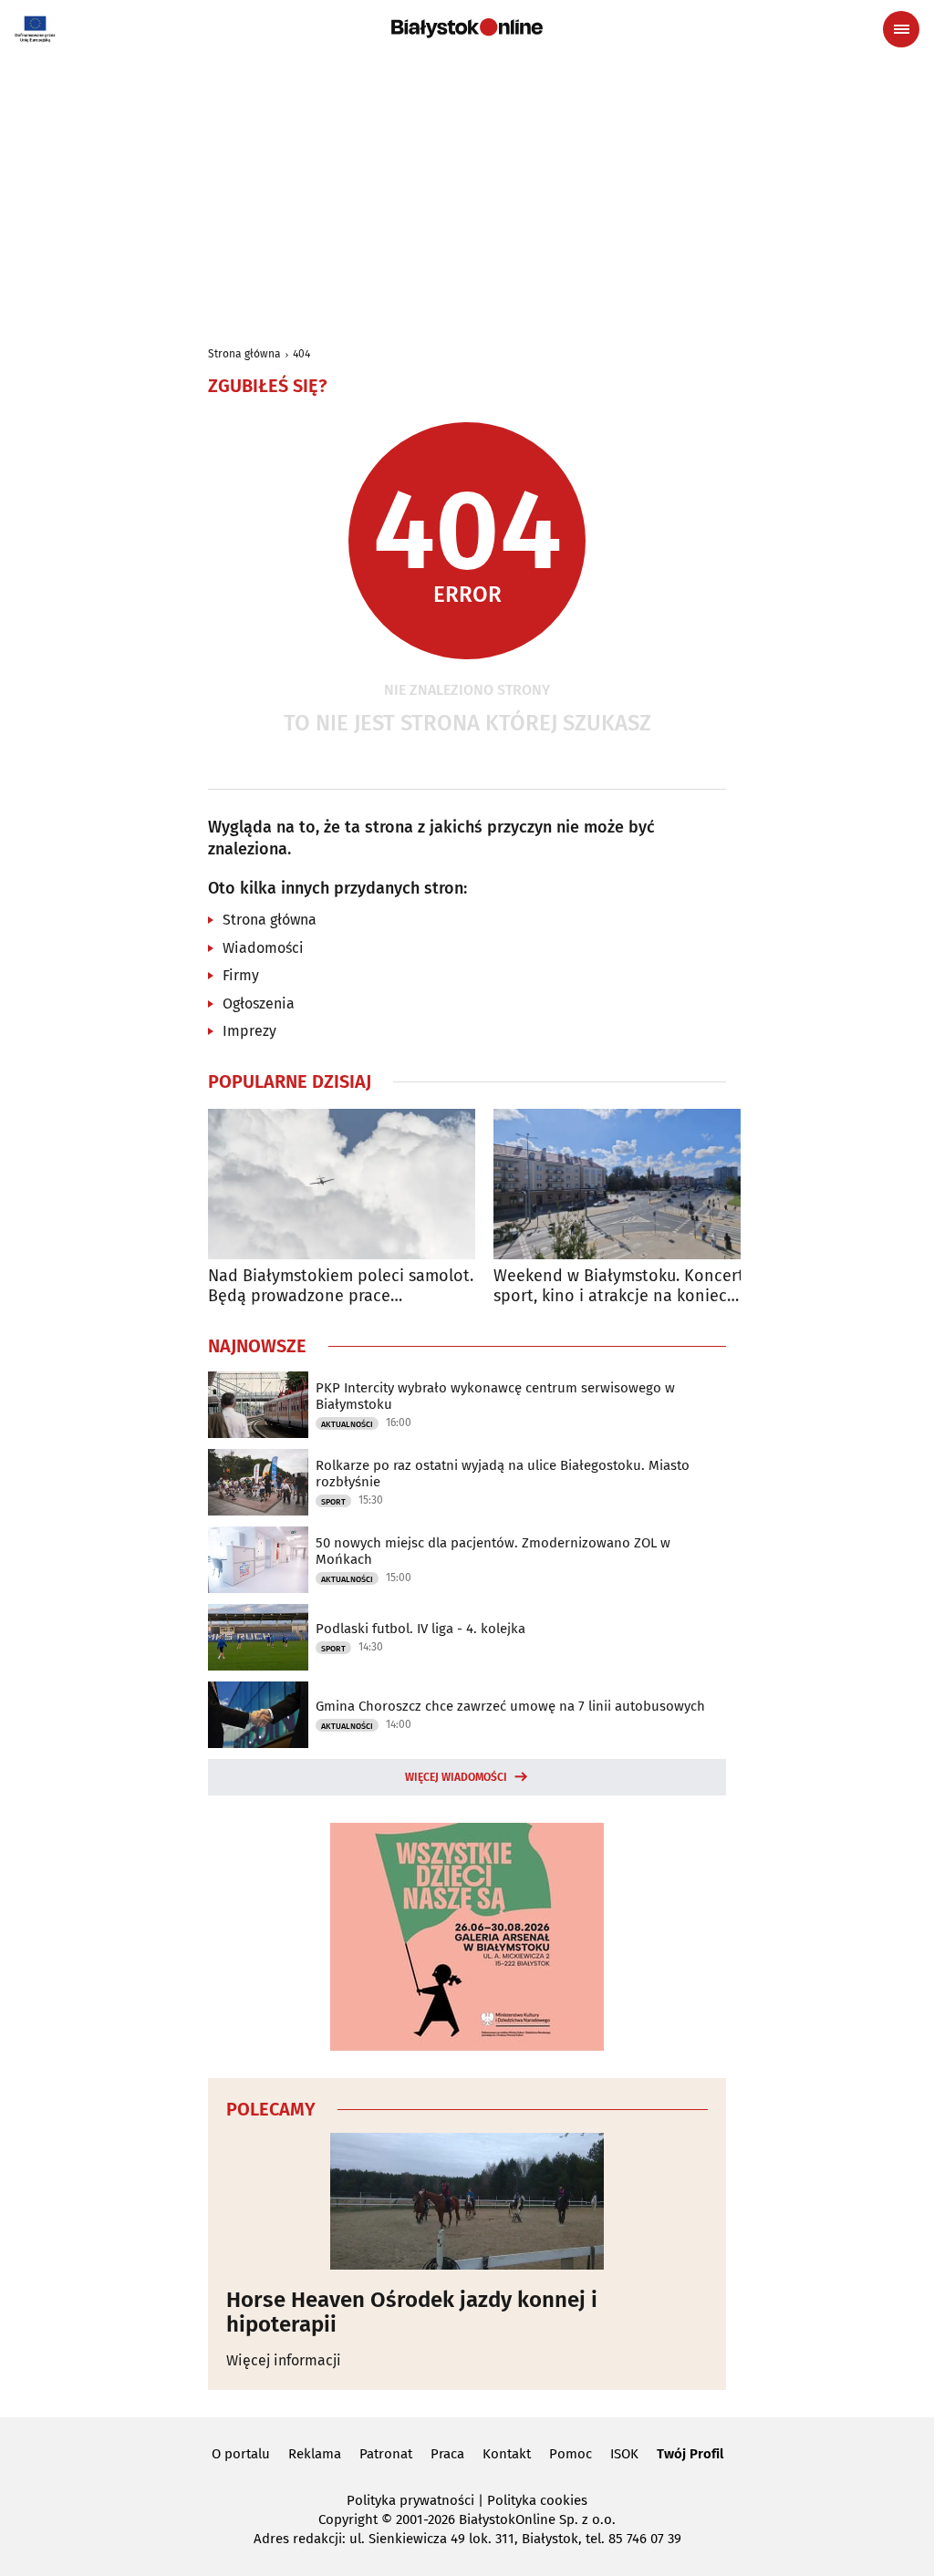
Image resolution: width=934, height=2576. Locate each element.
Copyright (348, 2519)
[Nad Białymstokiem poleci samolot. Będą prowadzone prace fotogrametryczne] (342, 1184)
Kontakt (507, 2454)
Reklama (315, 2454)
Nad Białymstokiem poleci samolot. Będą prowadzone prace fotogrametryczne (341, 1286)
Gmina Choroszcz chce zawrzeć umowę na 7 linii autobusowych (510, 1706)
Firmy (241, 975)
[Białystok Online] (467, 28)
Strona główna (244, 354)
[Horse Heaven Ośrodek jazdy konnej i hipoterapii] (467, 2201)
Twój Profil (690, 2454)
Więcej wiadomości (456, 1777)
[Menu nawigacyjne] (901, 29)
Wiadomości (263, 948)
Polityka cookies (537, 2500)
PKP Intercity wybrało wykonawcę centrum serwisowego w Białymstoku (495, 1396)
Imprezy (249, 1031)
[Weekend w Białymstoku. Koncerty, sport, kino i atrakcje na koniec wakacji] (627, 1184)
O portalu (241, 2454)
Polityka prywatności (410, 2500)
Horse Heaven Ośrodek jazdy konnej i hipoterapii (412, 2312)
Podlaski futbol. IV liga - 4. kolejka (420, 1629)
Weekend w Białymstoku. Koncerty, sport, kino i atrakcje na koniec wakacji (624, 1286)
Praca (447, 2454)
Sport (333, 1502)
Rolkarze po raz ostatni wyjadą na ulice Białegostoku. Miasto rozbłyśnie (503, 1474)
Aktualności (347, 1424)
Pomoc (571, 2454)
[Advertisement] (467, 193)
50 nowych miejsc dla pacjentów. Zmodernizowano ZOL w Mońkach (493, 1551)
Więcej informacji (284, 2360)
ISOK (624, 2454)
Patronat (386, 2454)
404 (301, 354)
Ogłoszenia (259, 1004)
